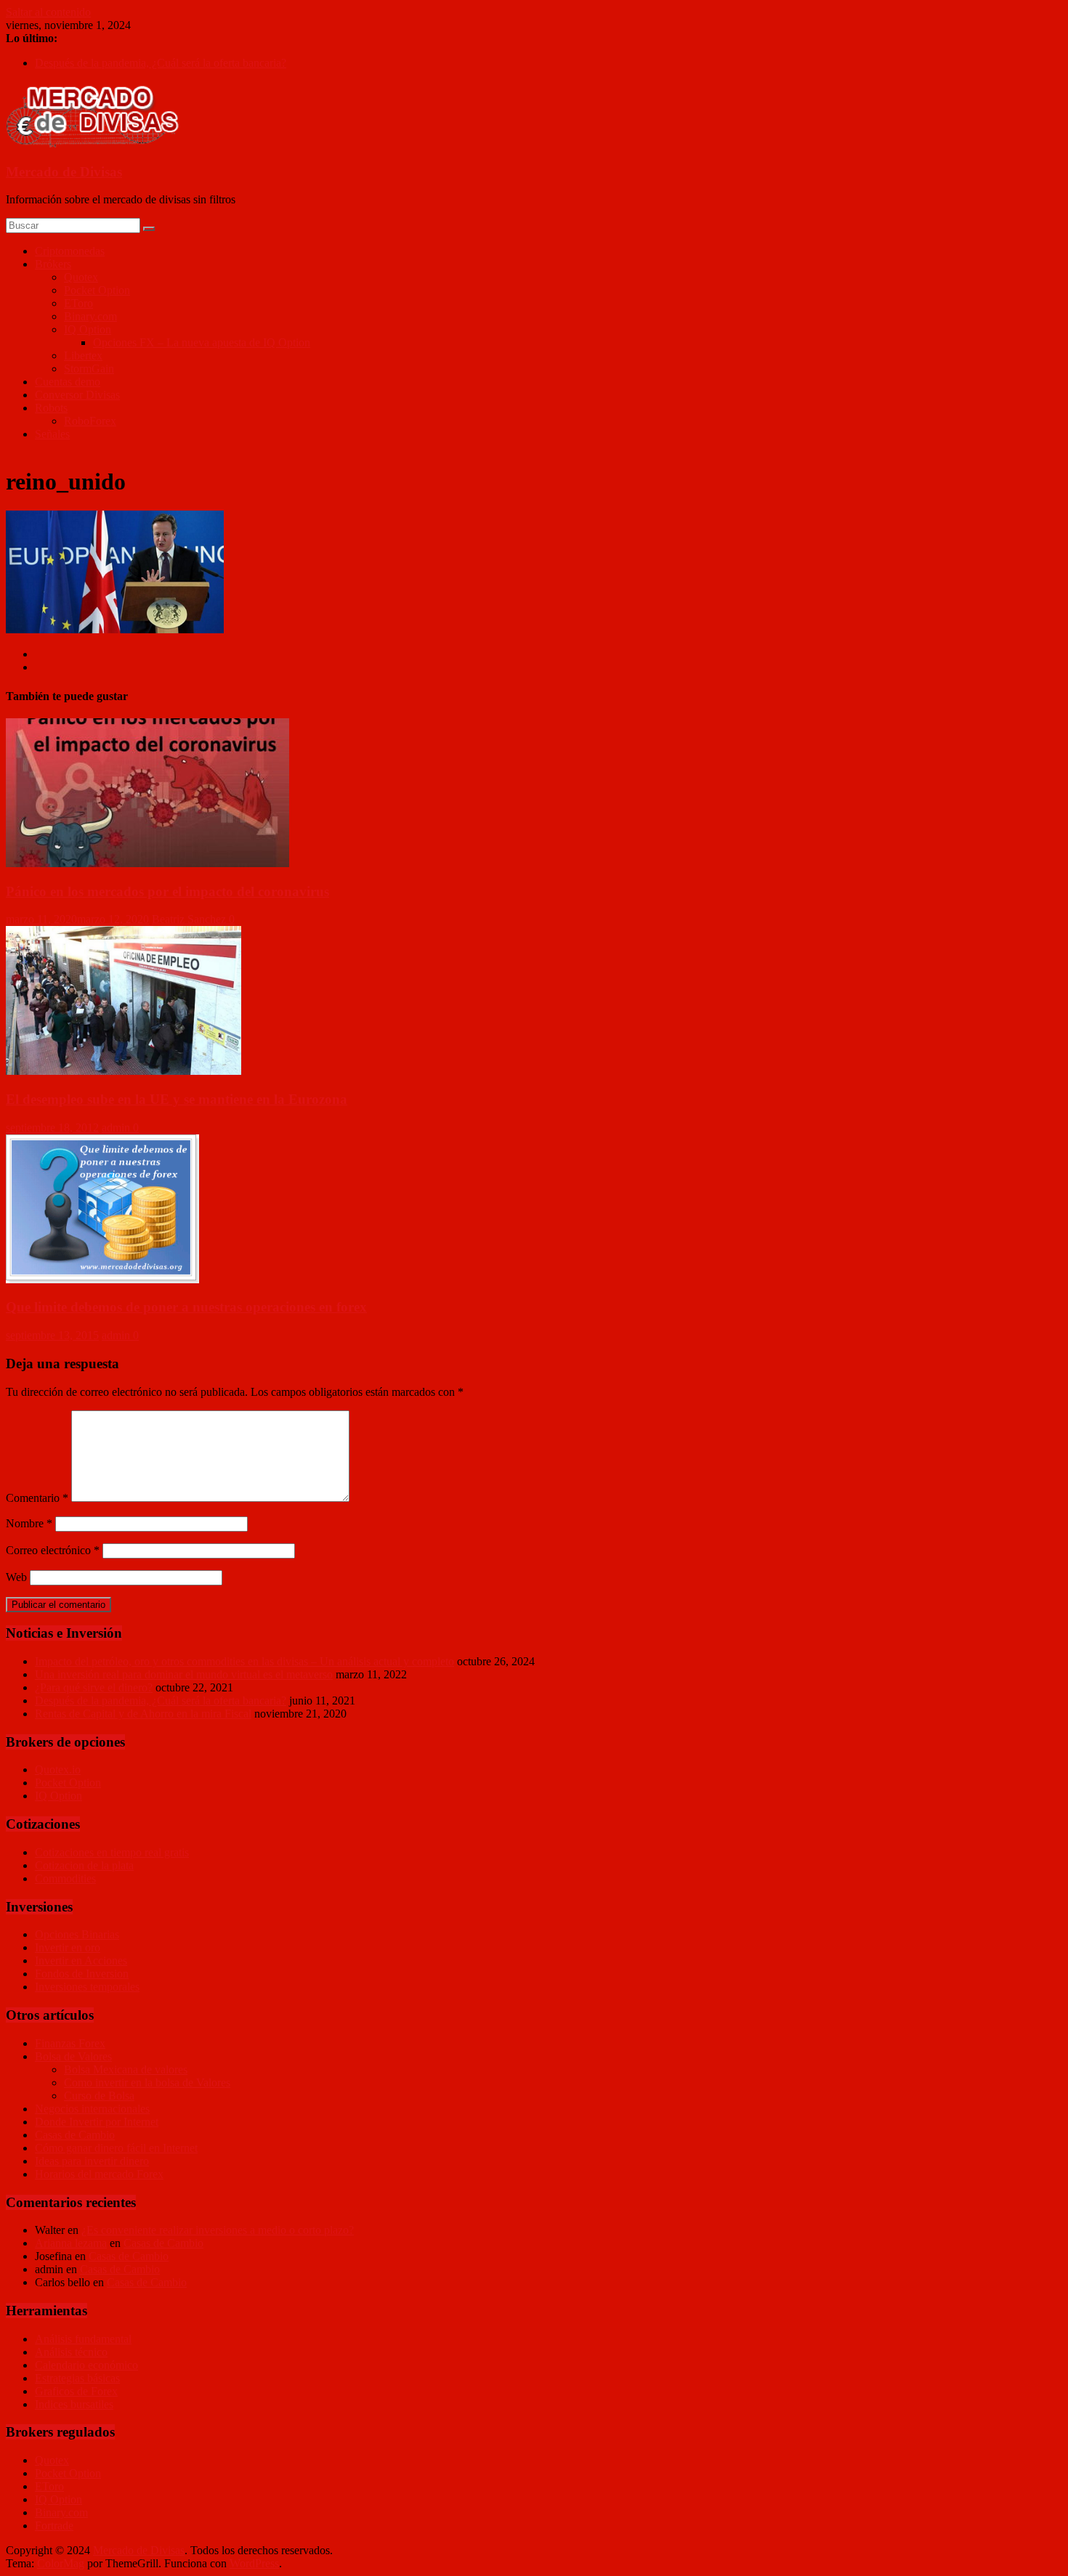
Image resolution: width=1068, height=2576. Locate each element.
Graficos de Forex (76, 2391)
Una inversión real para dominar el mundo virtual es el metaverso (184, 1674)
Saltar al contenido (48, 12)
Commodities (65, 1878)
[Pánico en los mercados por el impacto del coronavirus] (147, 863)
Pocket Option (97, 290)
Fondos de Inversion (82, 1974)
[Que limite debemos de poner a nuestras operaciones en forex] (102, 1279)
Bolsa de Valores (73, 2056)
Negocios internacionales (92, 2109)
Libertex (83, 355)
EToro (78, 303)
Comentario (37, 1498)
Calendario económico (86, 2365)
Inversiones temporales (87, 1987)
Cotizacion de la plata (84, 1865)
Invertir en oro (68, 1947)
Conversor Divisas (77, 395)
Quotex (81, 277)
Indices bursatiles (74, 2404)
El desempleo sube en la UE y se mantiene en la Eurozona (177, 1099)
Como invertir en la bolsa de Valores (147, 2083)
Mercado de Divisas (64, 172)
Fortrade (54, 2526)
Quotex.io (58, 1770)
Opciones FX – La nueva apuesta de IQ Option (202, 342)
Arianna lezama (71, 2243)
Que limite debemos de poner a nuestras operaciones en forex (186, 1307)
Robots (51, 408)
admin (117, 1127)
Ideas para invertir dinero (92, 2161)
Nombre (29, 1523)
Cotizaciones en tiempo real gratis (112, 1852)
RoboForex (90, 421)
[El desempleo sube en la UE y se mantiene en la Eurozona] (124, 1071)
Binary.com (90, 316)
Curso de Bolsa (99, 2096)
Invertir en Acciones (81, 1961)
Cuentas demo (68, 382)
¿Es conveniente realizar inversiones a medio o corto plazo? (218, 2230)
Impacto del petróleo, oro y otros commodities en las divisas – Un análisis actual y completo (244, 1661)
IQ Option (88, 329)
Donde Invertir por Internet (97, 2122)
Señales (52, 434)
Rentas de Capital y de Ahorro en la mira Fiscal (143, 1714)
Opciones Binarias (77, 1934)
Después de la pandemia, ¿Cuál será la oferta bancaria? (161, 63)
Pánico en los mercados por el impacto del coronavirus (167, 891)
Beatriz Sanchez (190, 919)
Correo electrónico (53, 1550)
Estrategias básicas (77, 2378)
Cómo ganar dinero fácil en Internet (116, 2148)
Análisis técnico (71, 2352)
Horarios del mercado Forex (99, 2174)
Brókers (53, 264)
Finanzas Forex (70, 2043)
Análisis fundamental (83, 2339)
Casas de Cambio (75, 2135)
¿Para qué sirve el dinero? (94, 1687)
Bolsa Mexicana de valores (126, 2069)
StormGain (89, 369)
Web (16, 1577)
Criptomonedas (70, 251)
